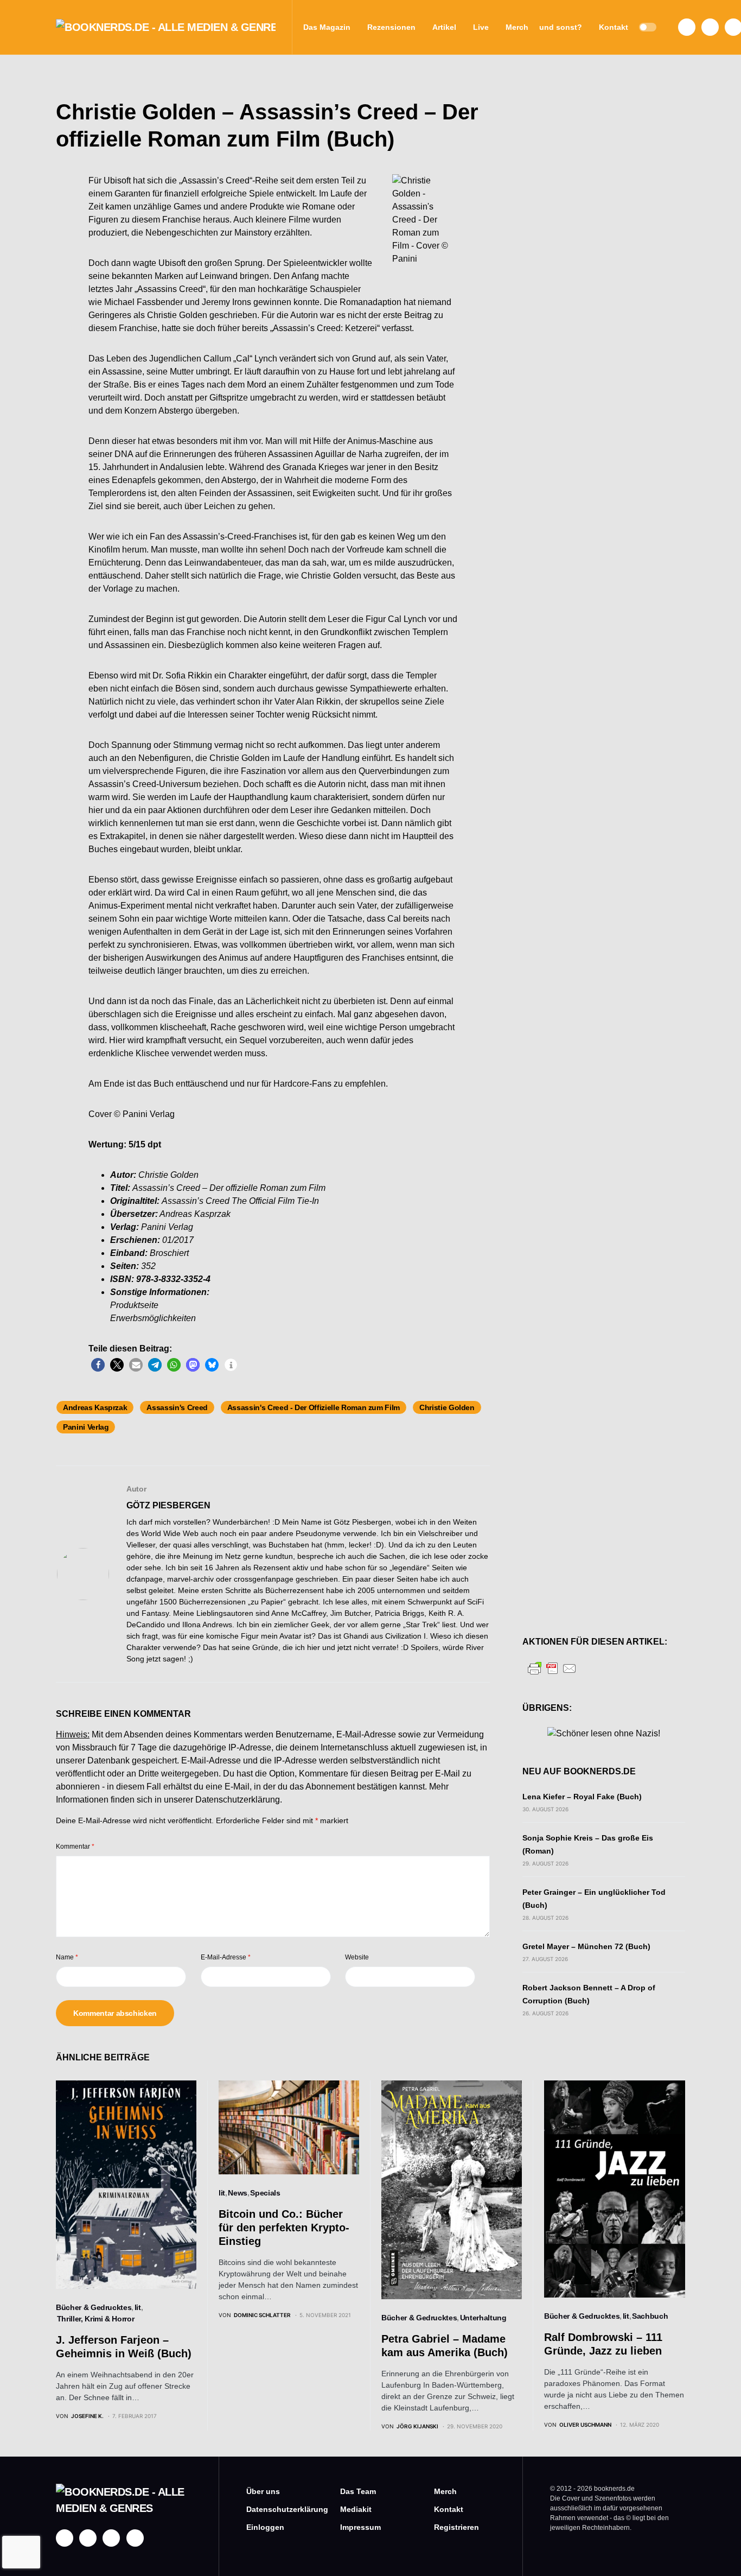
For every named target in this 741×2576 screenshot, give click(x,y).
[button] (648, 27)
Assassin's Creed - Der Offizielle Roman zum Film (314, 1407)
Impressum (360, 2527)
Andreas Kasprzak (95, 1407)
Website (357, 1957)
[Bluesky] (135, 2538)
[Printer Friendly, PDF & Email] (552, 1668)
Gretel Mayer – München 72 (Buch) (586, 1946)
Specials (265, 2193)
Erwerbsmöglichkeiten (153, 1318)
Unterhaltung (483, 2318)
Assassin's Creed (177, 1407)
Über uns (263, 2491)
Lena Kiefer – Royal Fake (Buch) (582, 1797)
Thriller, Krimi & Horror (96, 2319)
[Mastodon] (111, 2538)
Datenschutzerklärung (238, 1800)
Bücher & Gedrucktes (94, 2307)
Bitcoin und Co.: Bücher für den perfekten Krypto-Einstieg (284, 2228)
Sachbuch (650, 2316)
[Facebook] (687, 27)
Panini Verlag (86, 1427)
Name (67, 1957)
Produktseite (134, 1305)
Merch (445, 2491)
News (238, 2193)
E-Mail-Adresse (226, 1957)
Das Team (358, 2491)
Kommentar (75, 1847)
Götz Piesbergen (168, 1505)
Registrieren (456, 2527)
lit (138, 2307)
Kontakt (449, 2509)
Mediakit (356, 2509)
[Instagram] (710, 27)
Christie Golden (447, 1407)
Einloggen (265, 2527)
